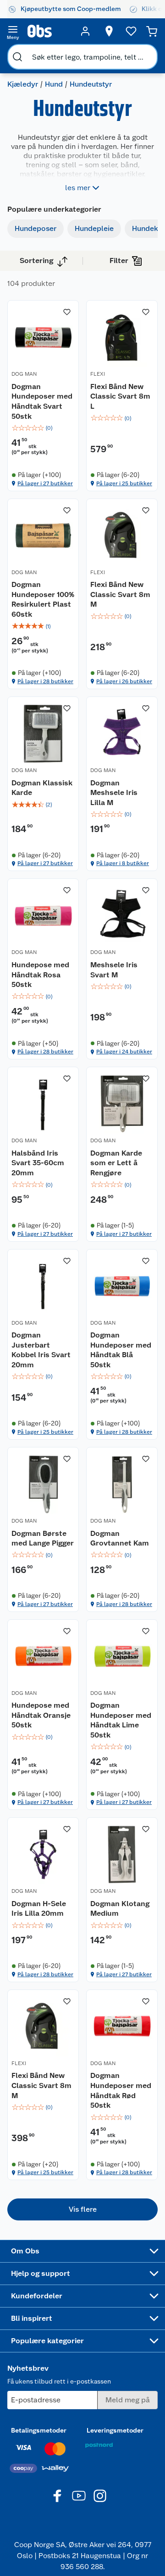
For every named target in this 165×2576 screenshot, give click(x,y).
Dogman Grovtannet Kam (120, 1538)
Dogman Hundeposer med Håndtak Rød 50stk (121, 2090)
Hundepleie (94, 228)
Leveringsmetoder (115, 2430)
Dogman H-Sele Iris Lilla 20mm (39, 1909)
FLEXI (98, 374)
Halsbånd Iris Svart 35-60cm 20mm (38, 1163)
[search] (17, 57)
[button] (82, 2209)
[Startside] (49, 31)
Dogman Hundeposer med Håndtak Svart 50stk (42, 401)
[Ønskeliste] (131, 31)
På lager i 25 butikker (124, 483)
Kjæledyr (23, 84)
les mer (78, 188)
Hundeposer (36, 228)
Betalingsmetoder (39, 2430)
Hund (54, 84)
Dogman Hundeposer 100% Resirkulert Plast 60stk (43, 599)
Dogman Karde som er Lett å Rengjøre (116, 1163)
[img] (43, 428)
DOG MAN (24, 374)
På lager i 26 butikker (124, 681)
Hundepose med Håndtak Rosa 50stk (40, 975)
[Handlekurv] (152, 31)
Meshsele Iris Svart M (114, 970)
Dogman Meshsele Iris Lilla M (114, 793)
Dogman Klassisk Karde (42, 788)
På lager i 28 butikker (45, 681)
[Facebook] (58, 2496)
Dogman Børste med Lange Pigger (43, 1538)
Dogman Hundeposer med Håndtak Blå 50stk (121, 1350)
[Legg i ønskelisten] (67, 312)
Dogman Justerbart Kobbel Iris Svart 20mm (41, 1350)
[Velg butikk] (109, 31)
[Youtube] (79, 2496)
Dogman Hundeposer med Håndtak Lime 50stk (121, 1720)
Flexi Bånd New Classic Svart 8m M (120, 594)
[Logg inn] (85, 31)
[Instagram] (100, 2496)
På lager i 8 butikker (123, 863)
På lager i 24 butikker (124, 1052)
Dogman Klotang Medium (120, 1909)
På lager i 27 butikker (45, 483)
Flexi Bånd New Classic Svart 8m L (120, 396)
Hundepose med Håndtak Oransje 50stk (41, 1715)
